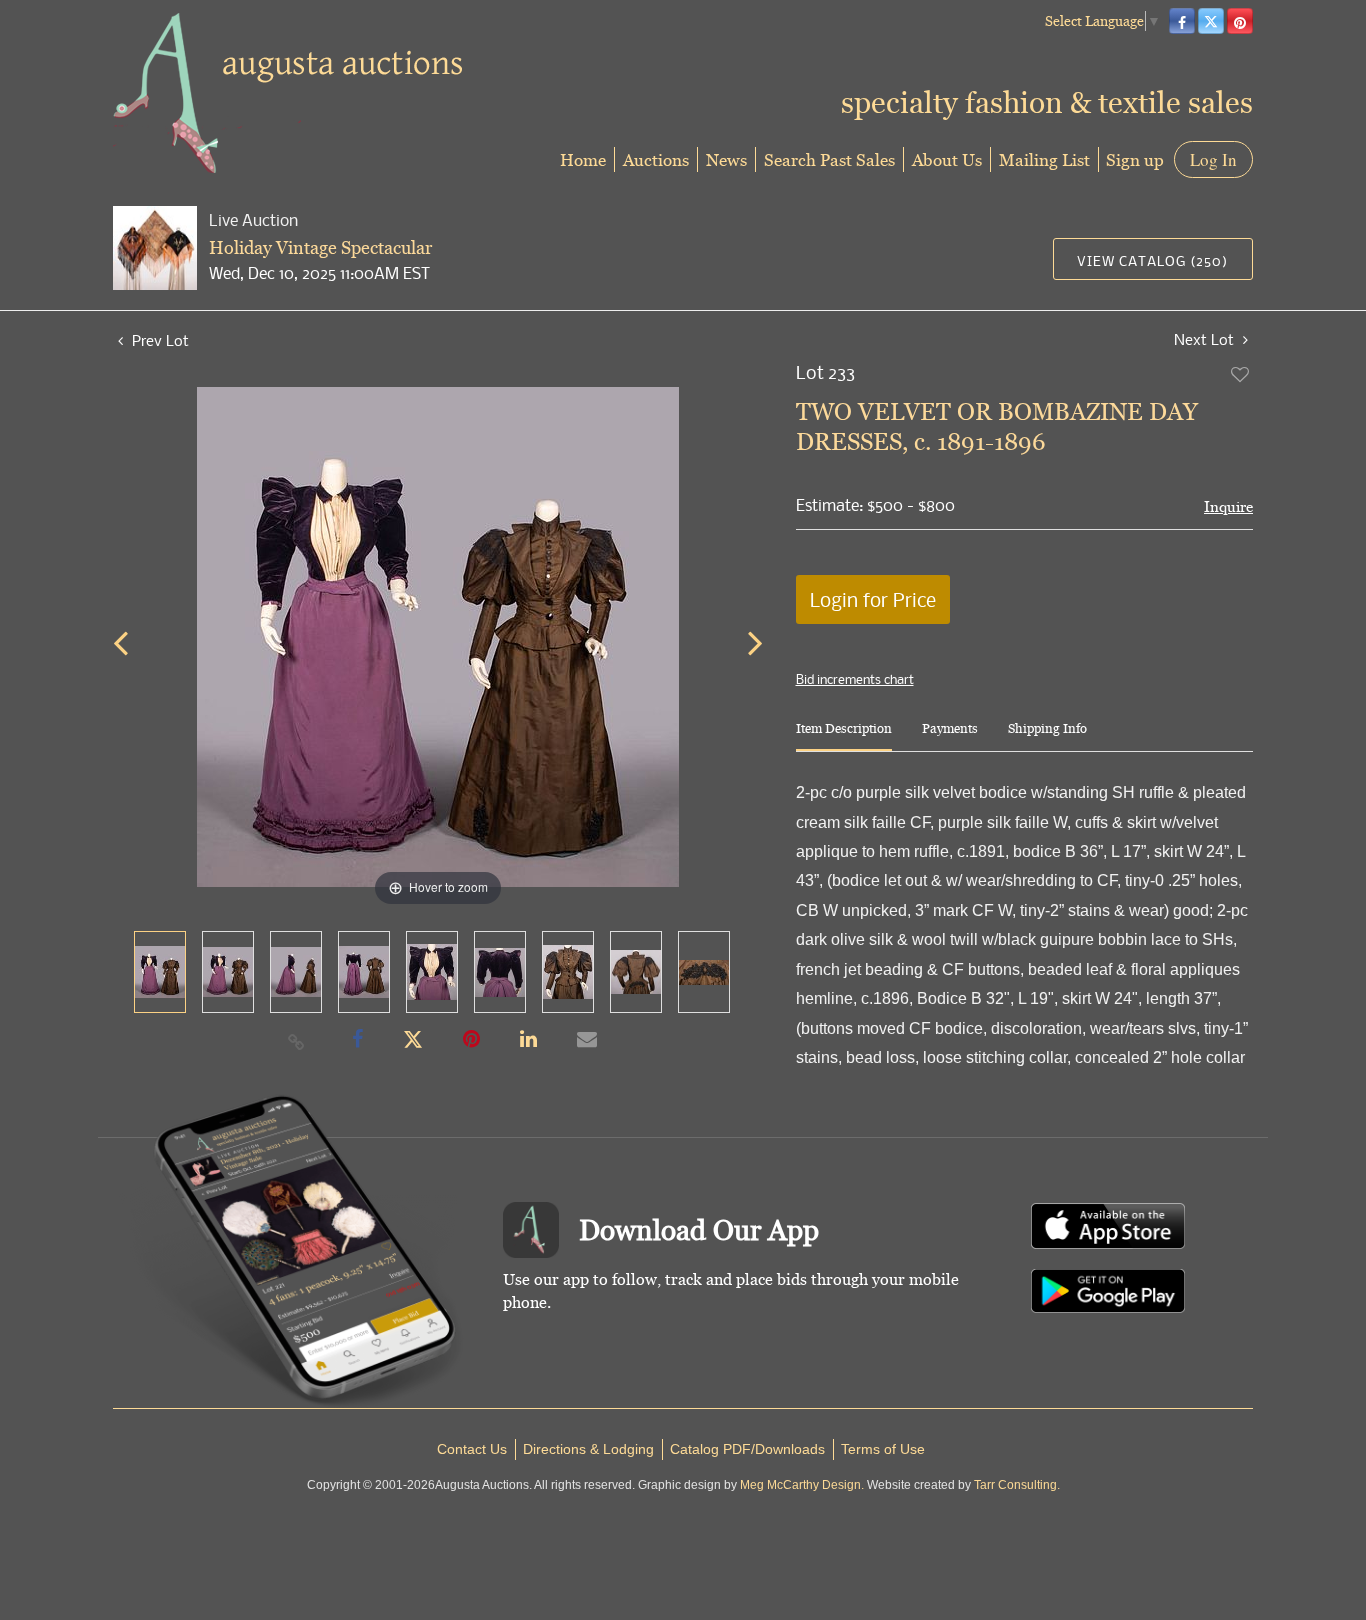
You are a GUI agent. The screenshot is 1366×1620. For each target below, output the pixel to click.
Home (583, 159)
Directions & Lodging (588, 1449)
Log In (1213, 159)
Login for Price (873, 599)
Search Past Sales (829, 159)
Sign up (1135, 159)
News (726, 159)
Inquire (1228, 506)
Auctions (656, 159)
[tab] (844, 736)
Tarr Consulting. (1017, 1485)
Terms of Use (883, 1449)
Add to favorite (1241, 374)
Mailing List (1044, 159)
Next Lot (1206, 339)
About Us (947, 159)
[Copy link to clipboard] (297, 1041)
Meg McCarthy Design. (802, 1485)
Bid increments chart (855, 679)
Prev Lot (158, 340)
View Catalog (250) (1152, 260)
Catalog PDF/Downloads (747, 1449)
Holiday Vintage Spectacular (320, 247)
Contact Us (472, 1449)
